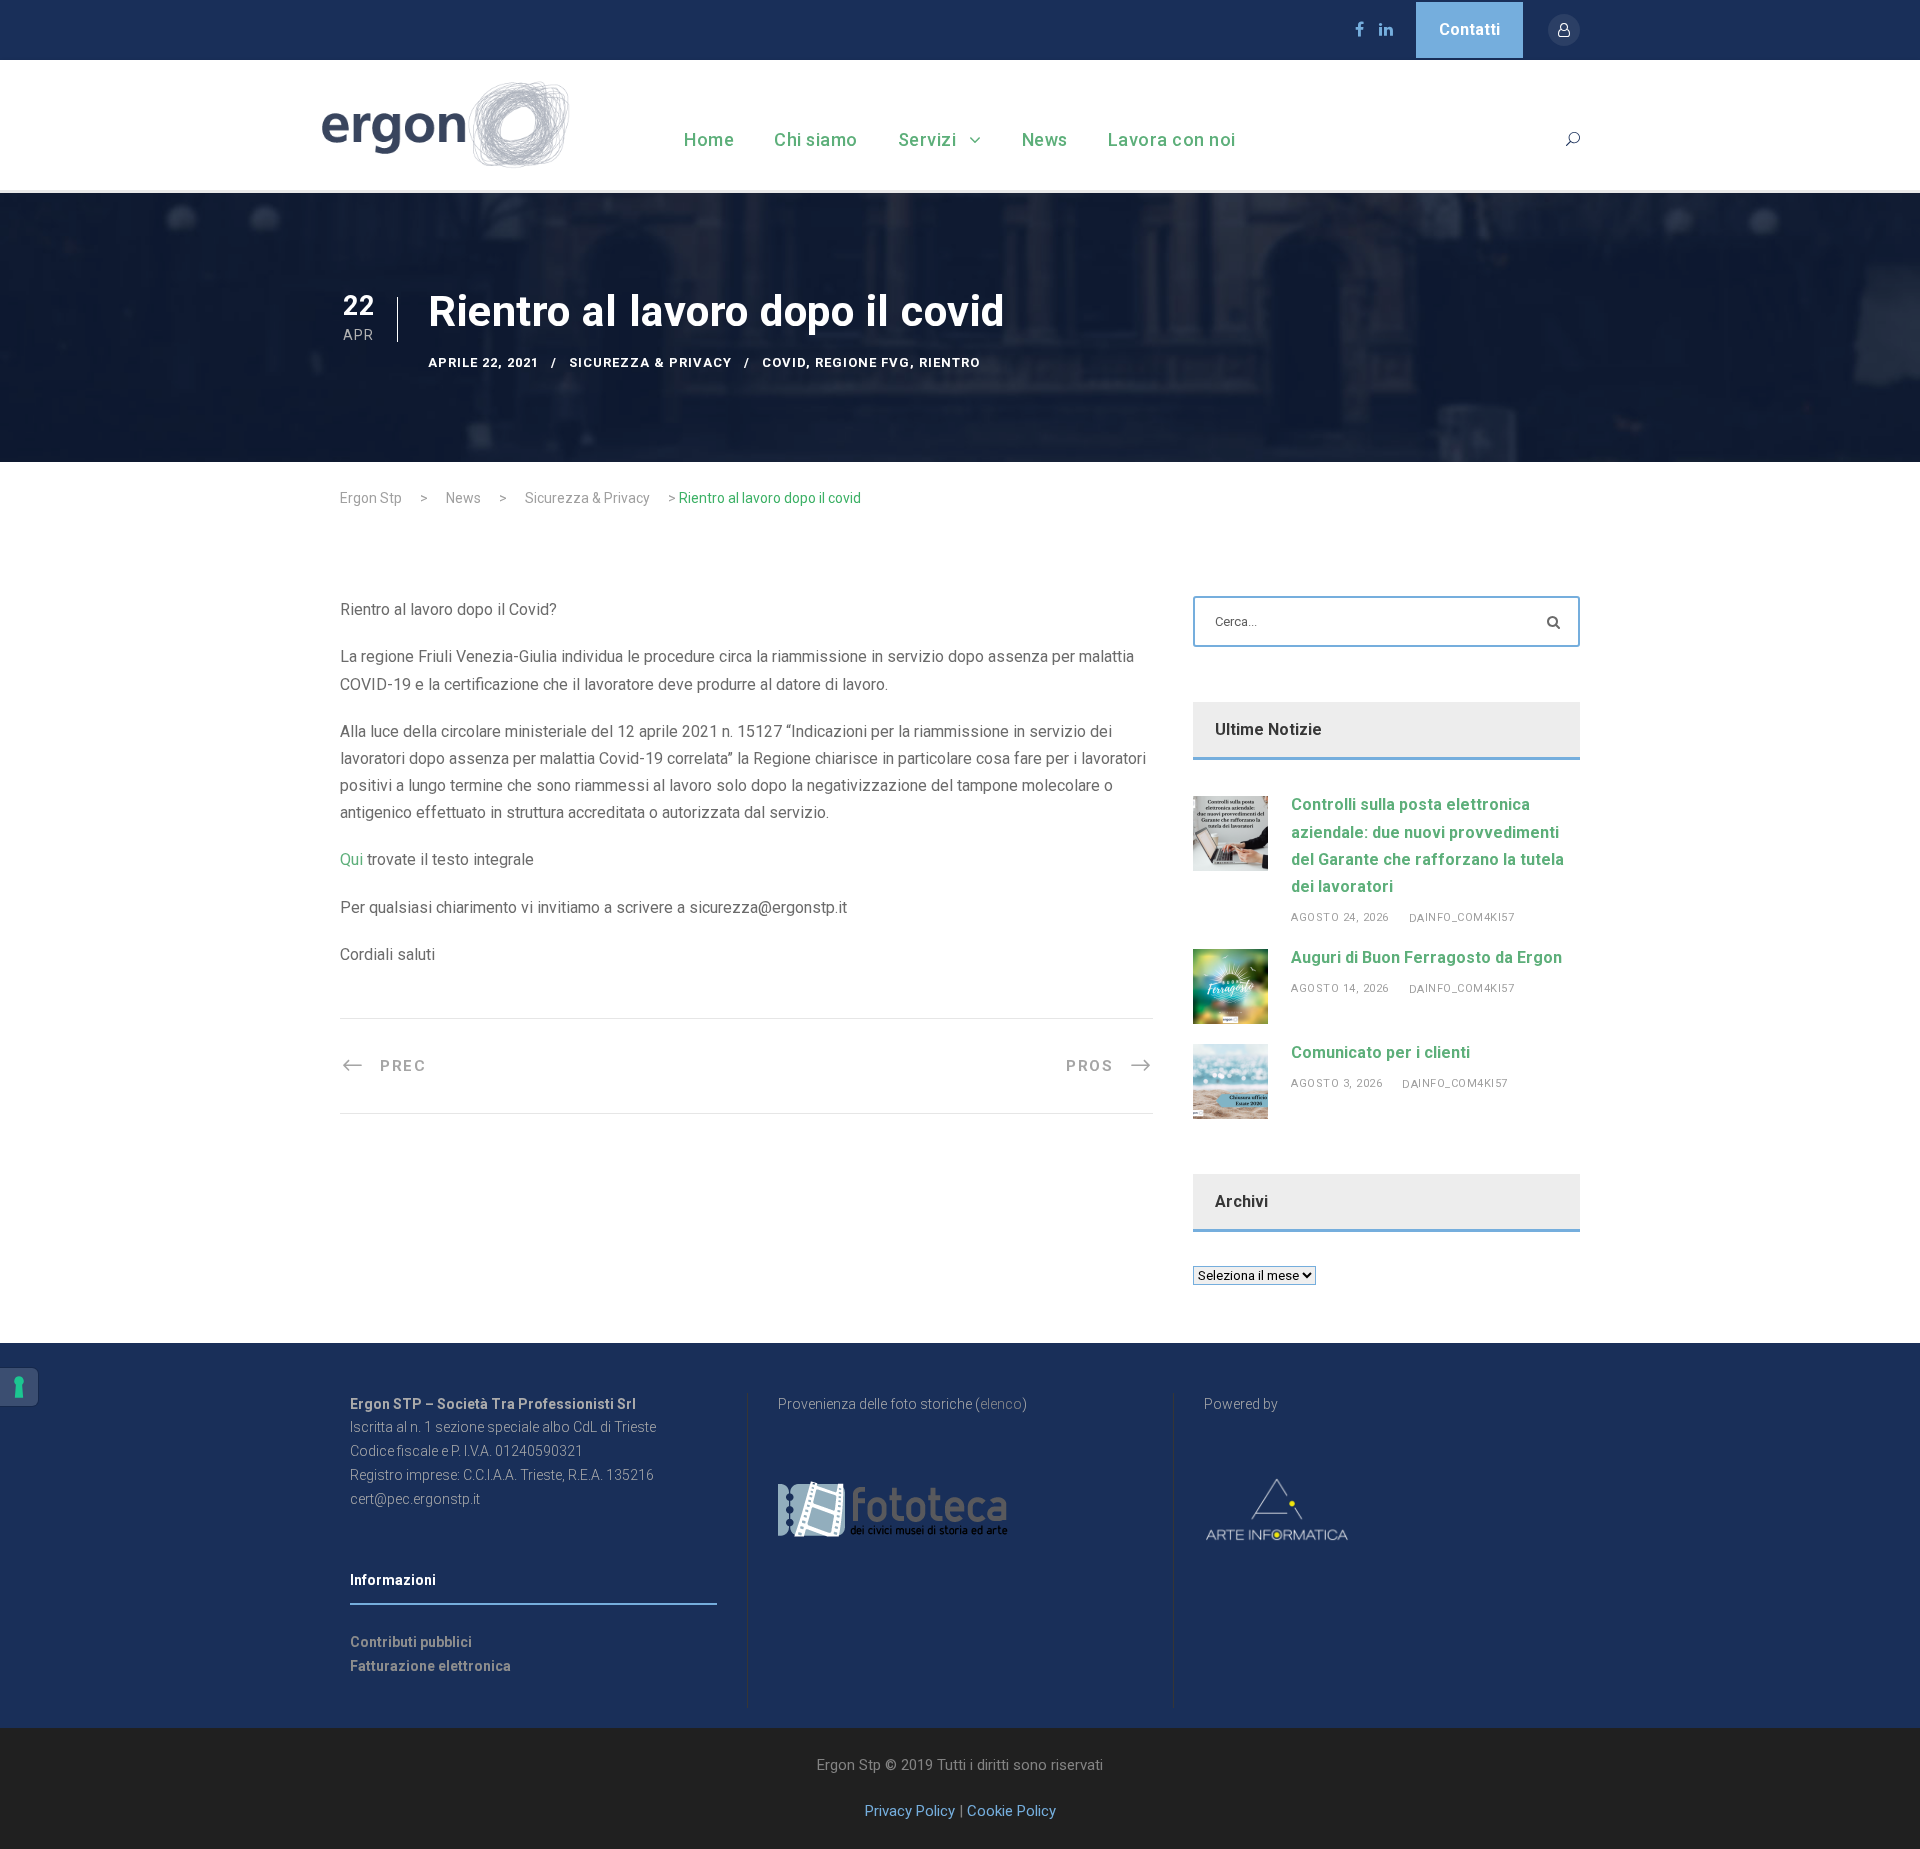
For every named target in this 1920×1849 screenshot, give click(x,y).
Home (709, 139)
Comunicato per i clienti (1380, 1052)
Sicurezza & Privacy (650, 362)
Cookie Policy (1011, 1811)
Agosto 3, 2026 (1336, 1083)
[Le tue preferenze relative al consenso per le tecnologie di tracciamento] (19, 1387)
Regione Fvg (862, 362)
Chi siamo (816, 139)
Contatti (1469, 29)
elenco (1001, 1404)
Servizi (927, 139)
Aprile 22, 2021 (483, 362)
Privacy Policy (910, 1811)
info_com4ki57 (1470, 917)
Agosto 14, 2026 (1340, 988)
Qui (351, 859)
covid (784, 362)
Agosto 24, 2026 (1340, 917)
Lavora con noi (1172, 139)
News (1045, 139)
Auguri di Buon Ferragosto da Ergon (1426, 957)
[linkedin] (1386, 29)
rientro (949, 362)
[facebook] (1359, 29)
